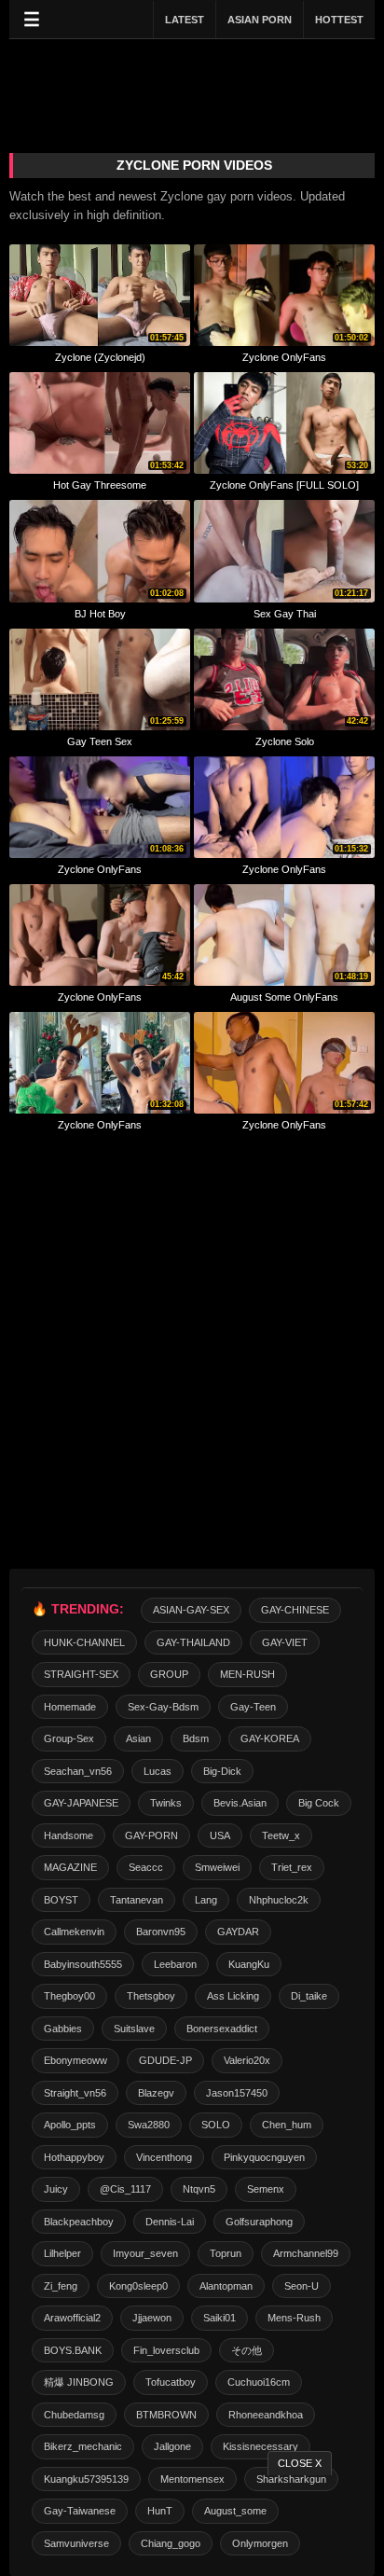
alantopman (226, 2286)
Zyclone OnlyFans (284, 357)
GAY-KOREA (270, 1738)
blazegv (156, 2093)
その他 (247, 2350)
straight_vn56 (75, 2093)
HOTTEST (339, 20)
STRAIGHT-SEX (81, 1674)
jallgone (172, 2446)
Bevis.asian (240, 1803)
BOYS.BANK (73, 2350)
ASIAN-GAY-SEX (191, 1610)
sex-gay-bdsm (163, 1707)
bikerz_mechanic (83, 2446)
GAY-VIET (285, 1642)
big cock (319, 1803)
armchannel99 (306, 2253)
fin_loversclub (166, 2350)
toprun (226, 2253)
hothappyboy (74, 2157)
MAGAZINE (70, 1867)
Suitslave (134, 2029)
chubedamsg (74, 2415)
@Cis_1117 (125, 2189)
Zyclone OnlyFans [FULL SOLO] (284, 485)
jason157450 (237, 2093)
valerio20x (247, 2060)
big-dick (222, 1771)
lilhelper (62, 2253)
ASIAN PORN (260, 20)
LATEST (185, 20)
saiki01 (219, 2318)
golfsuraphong (259, 2222)
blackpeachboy (79, 2222)
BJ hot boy (100, 614)
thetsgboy (151, 1996)
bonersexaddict (222, 2029)
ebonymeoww (75, 2060)
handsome (69, 1835)
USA (220, 1835)
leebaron (175, 1964)
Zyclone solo (285, 741)
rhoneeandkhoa (266, 2415)
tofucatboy (171, 2382)
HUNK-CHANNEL (84, 1642)
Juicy (56, 2189)
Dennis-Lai (170, 2222)
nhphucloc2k (279, 1900)
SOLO (216, 2125)
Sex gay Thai (285, 614)
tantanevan (137, 1900)
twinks (166, 1803)
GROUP (169, 1674)
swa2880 (149, 2125)
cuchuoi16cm (259, 2382)
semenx (266, 2189)
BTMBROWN (166, 2415)
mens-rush (294, 2318)
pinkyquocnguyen (264, 2157)
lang (206, 1900)
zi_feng (61, 2286)
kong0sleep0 (138, 2286)
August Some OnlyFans (284, 997)
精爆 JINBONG (79, 2382)
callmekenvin (74, 1932)
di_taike (309, 1996)
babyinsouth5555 (83, 1964)
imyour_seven (145, 2253)
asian (138, 1738)
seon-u (302, 2286)
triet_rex (292, 1867)
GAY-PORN (151, 1835)
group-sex (69, 1738)
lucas (158, 1771)
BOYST (61, 1900)
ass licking (233, 1996)
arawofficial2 (72, 2318)
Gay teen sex (100, 741)
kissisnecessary (261, 2446)
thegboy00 (69, 1996)
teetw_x (281, 1835)
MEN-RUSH (247, 1674)
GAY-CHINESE (295, 1610)
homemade (70, 1707)
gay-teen (253, 1707)
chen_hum (287, 2125)
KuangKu (249, 1964)
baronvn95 (161, 1932)
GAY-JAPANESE (81, 1803)
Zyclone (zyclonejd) (100, 357)
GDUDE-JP (165, 2060)
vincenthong (164, 2157)
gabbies (63, 2029)
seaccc (146, 1867)
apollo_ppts (70, 2125)
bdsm (196, 1738)
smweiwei (217, 1867)
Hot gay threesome (100, 485)
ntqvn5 (199, 2189)
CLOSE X (300, 2463)
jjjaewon (152, 2318)
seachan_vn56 (78, 1771)
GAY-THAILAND (193, 1642)
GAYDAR (238, 1932)
